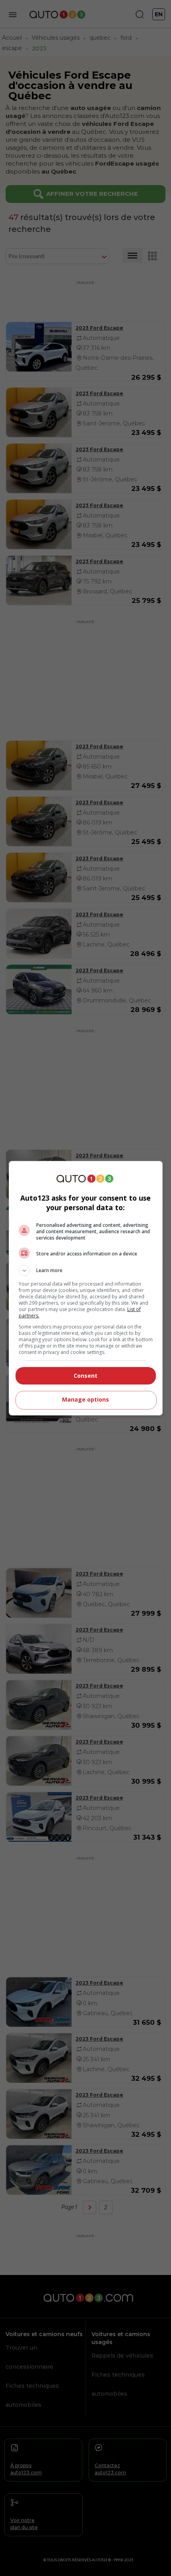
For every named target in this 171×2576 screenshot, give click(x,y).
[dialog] (86, 1288)
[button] (86, 1271)
